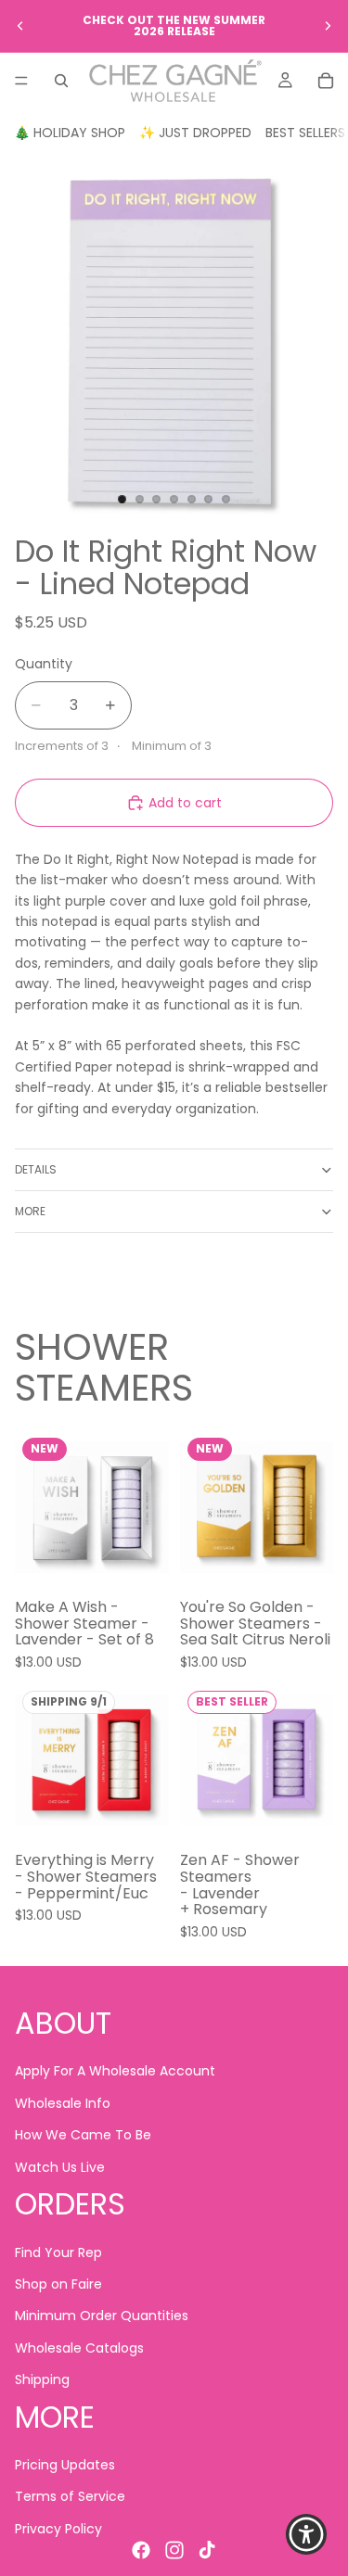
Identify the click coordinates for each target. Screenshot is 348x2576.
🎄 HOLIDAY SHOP (70, 133)
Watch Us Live (60, 2166)
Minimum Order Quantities (102, 2316)
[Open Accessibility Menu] (307, 2535)
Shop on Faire (58, 2284)
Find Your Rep (58, 2252)
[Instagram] (174, 2550)
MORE (30, 1211)
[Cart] (326, 81)
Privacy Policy (58, 2529)
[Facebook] (141, 2550)
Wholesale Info (63, 2103)
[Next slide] (328, 26)
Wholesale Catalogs (79, 2347)
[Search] (61, 81)
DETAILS (36, 1169)
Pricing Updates (65, 2465)
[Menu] (21, 81)
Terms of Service (70, 2496)
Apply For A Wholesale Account (115, 2071)
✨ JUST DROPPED (195, 133)
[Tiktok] (207, 2550)
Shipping (42, 2379)
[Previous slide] (20, 26)
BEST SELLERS (305, 133)
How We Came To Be (83, 2135)
